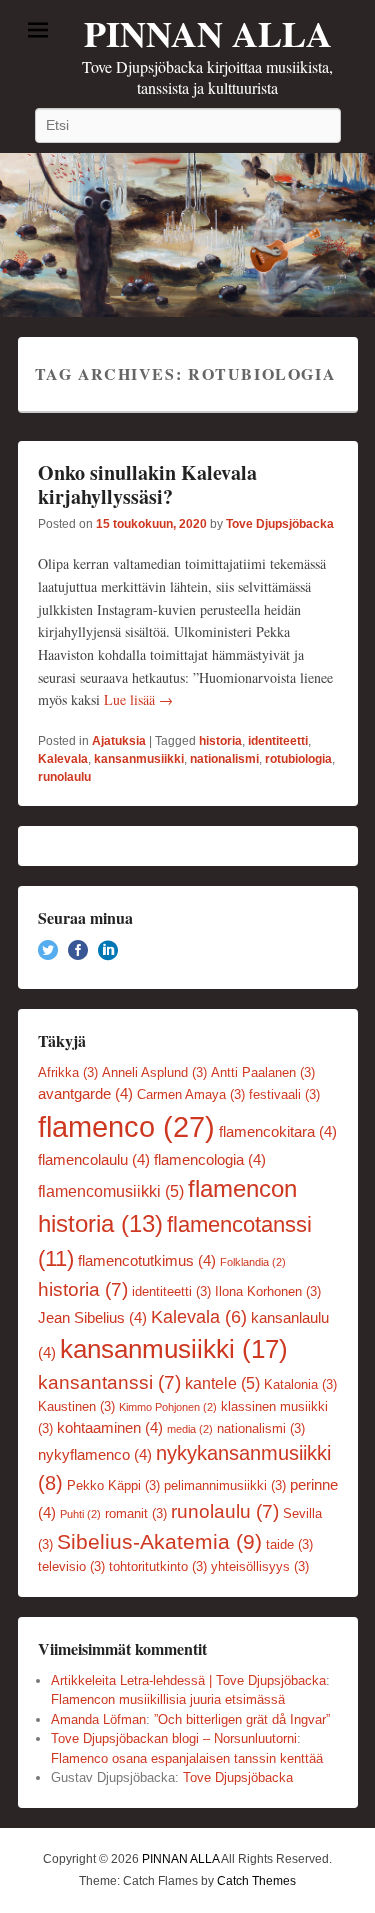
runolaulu (64, 777)
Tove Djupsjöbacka (280, 524)
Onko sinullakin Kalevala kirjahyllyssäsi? (147, 484)
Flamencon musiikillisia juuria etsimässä (168, 1699)
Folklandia (253, 1262)
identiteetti (278, 741)
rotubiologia (298, 759)
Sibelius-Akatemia (159, 1541)
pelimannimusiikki (225, 1485)
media (190, 1429)
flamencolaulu (94, 1160)
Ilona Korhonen (268, 1291)
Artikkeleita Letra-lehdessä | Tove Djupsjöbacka (188, 1680)
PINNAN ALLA (208, 33)
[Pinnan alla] (187, 235)
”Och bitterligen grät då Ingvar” (242, 1719)
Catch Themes (256, 1881)
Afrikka (68, 1072)
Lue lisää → (138, 699)
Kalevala (63, 759)
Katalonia (300, 1384)
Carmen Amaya (191, 1094)
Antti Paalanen (263, 1072)
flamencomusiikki (111, 1191)
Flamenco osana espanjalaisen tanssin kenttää (187, 1758)
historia (220, 741)
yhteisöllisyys (260, 1566)
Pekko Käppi (113, 1485)
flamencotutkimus (147, 1261)
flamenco (126, 1126)
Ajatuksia (119, 741)
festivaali (284, 1094)
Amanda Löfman (98, 1719)
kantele (222, 1383)
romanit (136, 1513)
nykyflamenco (95, 1455)
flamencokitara (278, 1132)
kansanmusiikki (139, 759)
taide (289, 1544)
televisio (71, 1566)
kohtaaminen (110, 1428)
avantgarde (85, 1094)
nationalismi (224, 759)
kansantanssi (109, 1382)
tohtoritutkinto (158, 1566)
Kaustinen (76, 1406)
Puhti (80, 1514)
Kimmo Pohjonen (168, 1407)
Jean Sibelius (92, 1318)
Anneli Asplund (154, 1072)
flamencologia (210, 1160)
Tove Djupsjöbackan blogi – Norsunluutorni (174, 1738)
